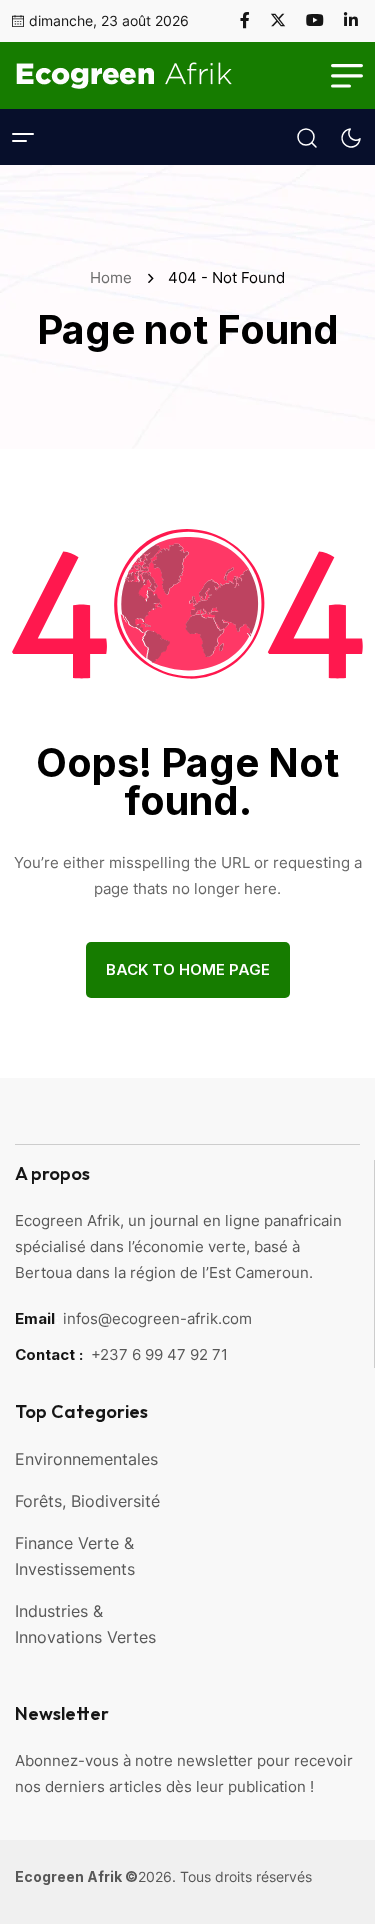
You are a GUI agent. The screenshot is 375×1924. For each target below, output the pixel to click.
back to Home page (188, 969)
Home (115, 277)
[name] (253, 20)
